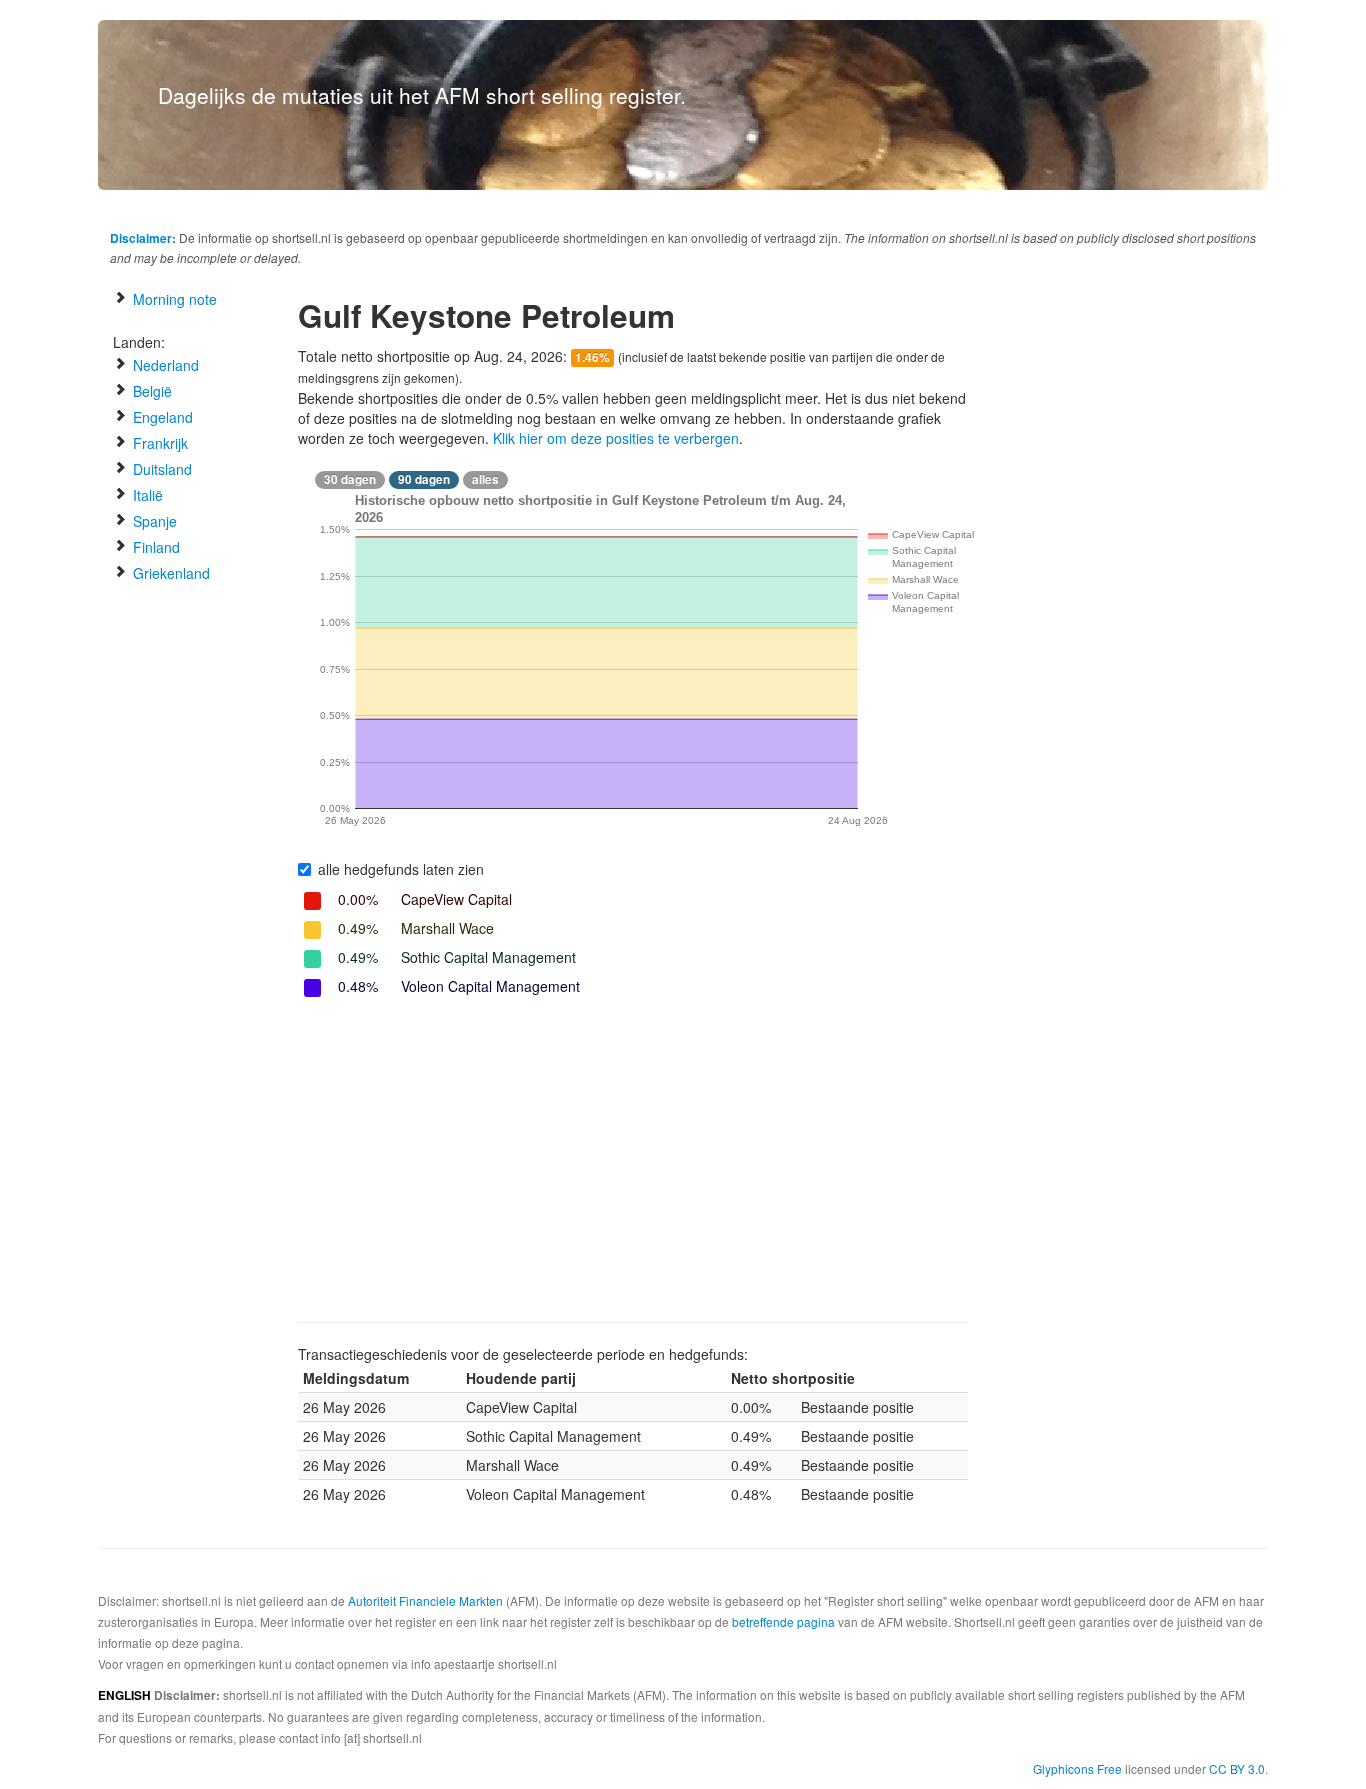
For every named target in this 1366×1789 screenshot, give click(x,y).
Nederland (164, 365)
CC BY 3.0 (1237, 1768)
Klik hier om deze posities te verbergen (616, 438)
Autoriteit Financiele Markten (425, 1600)
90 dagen (424, 479)
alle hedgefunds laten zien (401, 869)
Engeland (161, 417)
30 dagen (350, 479)
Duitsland (160, 469)
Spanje (153, 521)
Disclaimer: (143, 238)
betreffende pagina (783, 1621)
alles (485, 479)
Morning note (173, 299)
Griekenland (169, 573)
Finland (154, 547)
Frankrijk (158, 443)
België (150, 391)
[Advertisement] (633, 1162)
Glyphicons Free (1077, 1768)
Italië (146, 495)
